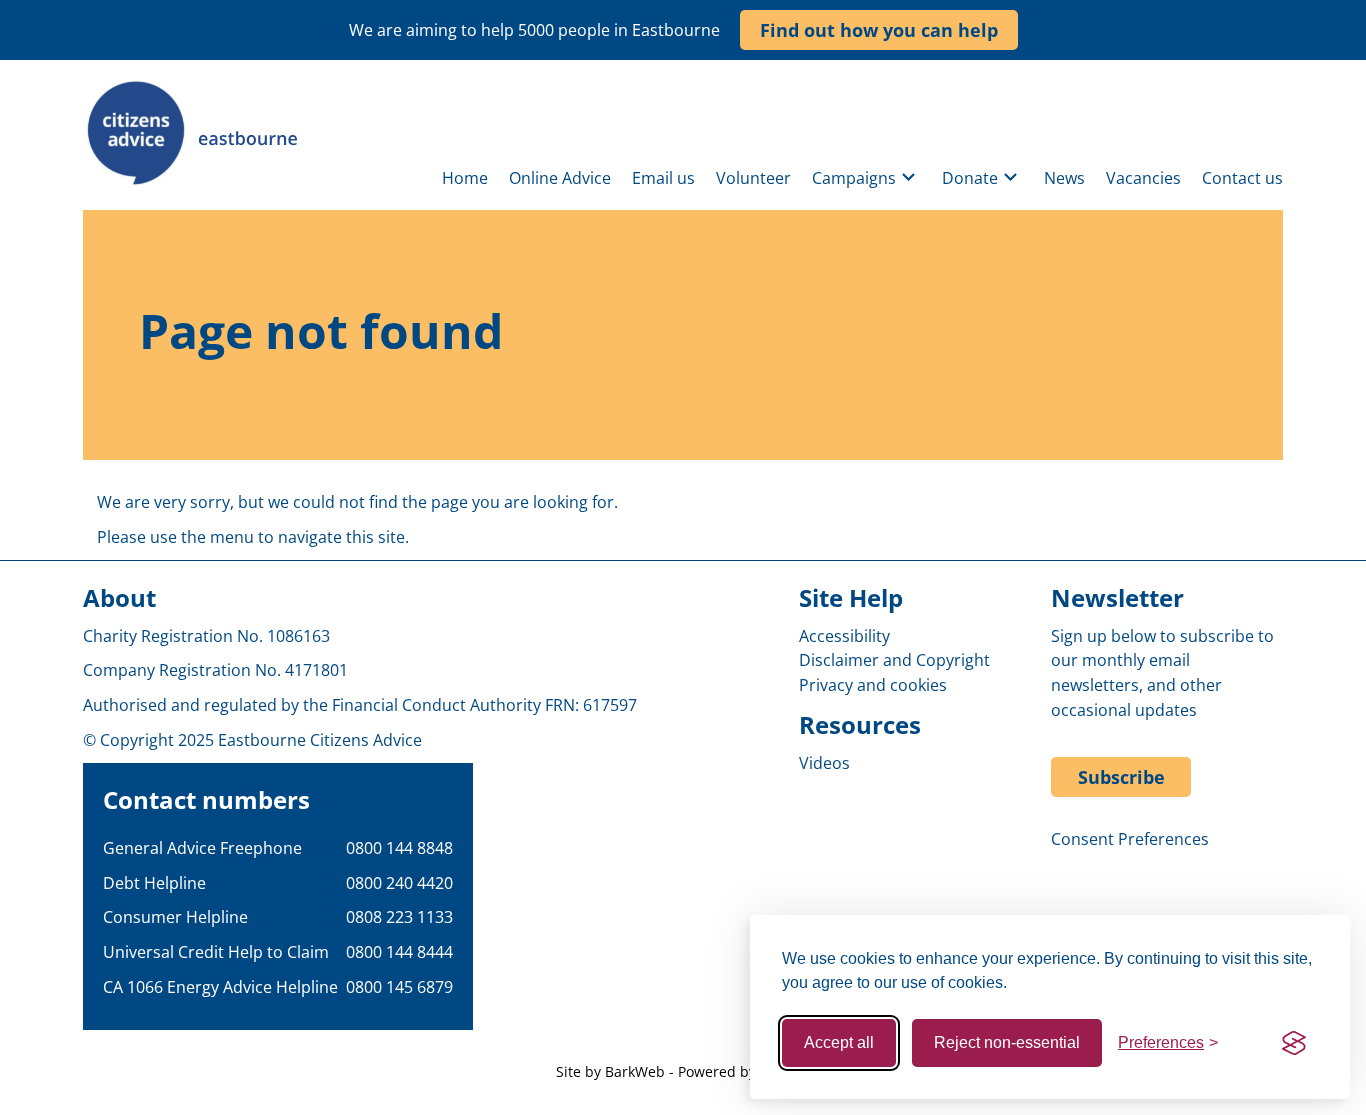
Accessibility (844, 636)
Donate (970, 178)
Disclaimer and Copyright (894, 660)
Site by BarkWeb (610, 1071)
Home (465, 178)
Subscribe (1121, 777)
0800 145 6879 (399, 987)
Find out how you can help (879, 30)
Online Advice (560, 178)
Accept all (839, 1042)
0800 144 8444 (399, 952)
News (1064, 178)
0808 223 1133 (399, 917)
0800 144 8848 (399, 848)
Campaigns (854, 178)
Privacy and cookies (873, 685)
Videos (824, 763)
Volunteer (753, 178)
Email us (663, 178)
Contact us (1242, 178)
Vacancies (1143, 178)
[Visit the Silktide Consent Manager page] (1294, 1043)
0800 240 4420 (399, 883)
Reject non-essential (1007, 1042)
